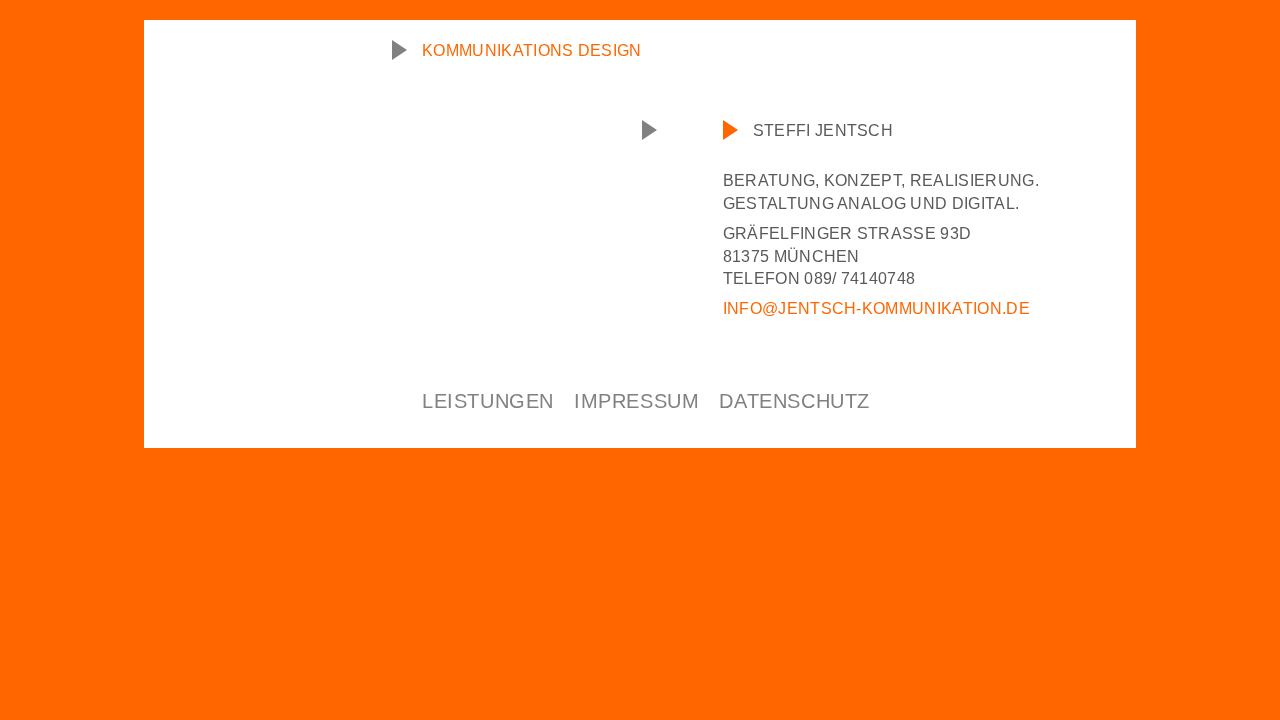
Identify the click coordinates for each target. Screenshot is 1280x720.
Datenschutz (794, 401)
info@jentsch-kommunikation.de (876, 308)
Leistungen (488, 401)
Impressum (636, 401)
